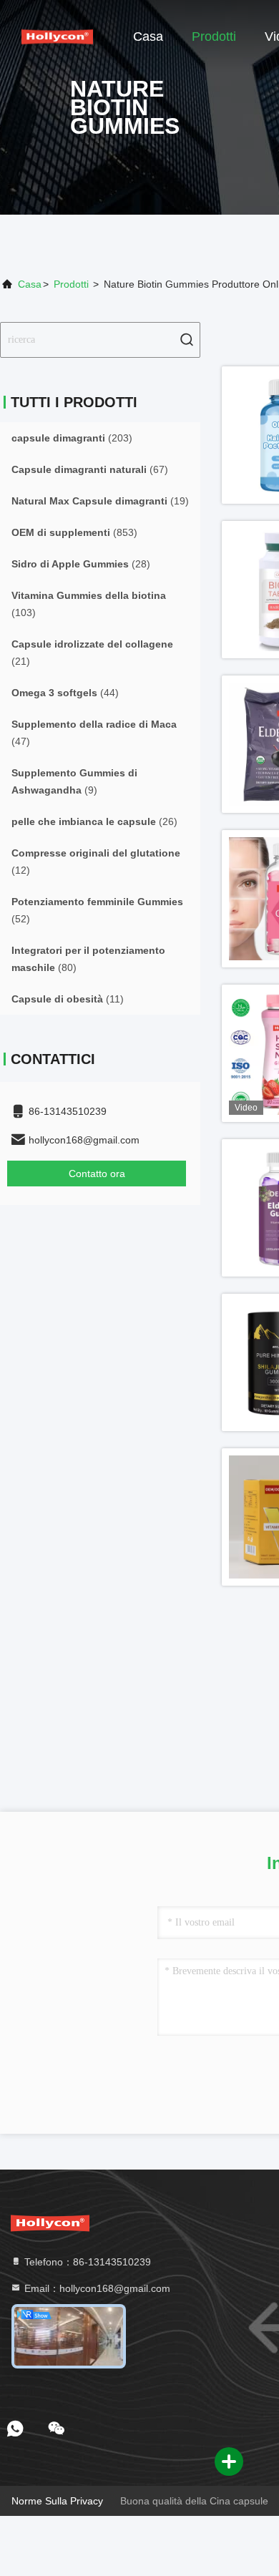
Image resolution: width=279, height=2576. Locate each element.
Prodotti (214, 36)
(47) (94, 733)
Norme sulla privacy (57, 2501)
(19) (100, 501)
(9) (74, 781)
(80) (88, 959)
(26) (94, 821)
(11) (68, 999)
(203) (72, 438)
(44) (65, 693)
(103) (89, 604)
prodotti (71, 284)
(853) (74, 532)
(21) (92, 653)
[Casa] (57, 36)
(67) (90, 469)
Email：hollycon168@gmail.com (96, 2288)
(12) (96, 862)
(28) (81, 564)
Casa (148, 36)
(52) (97, 910)
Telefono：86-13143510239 (86, 2262)
